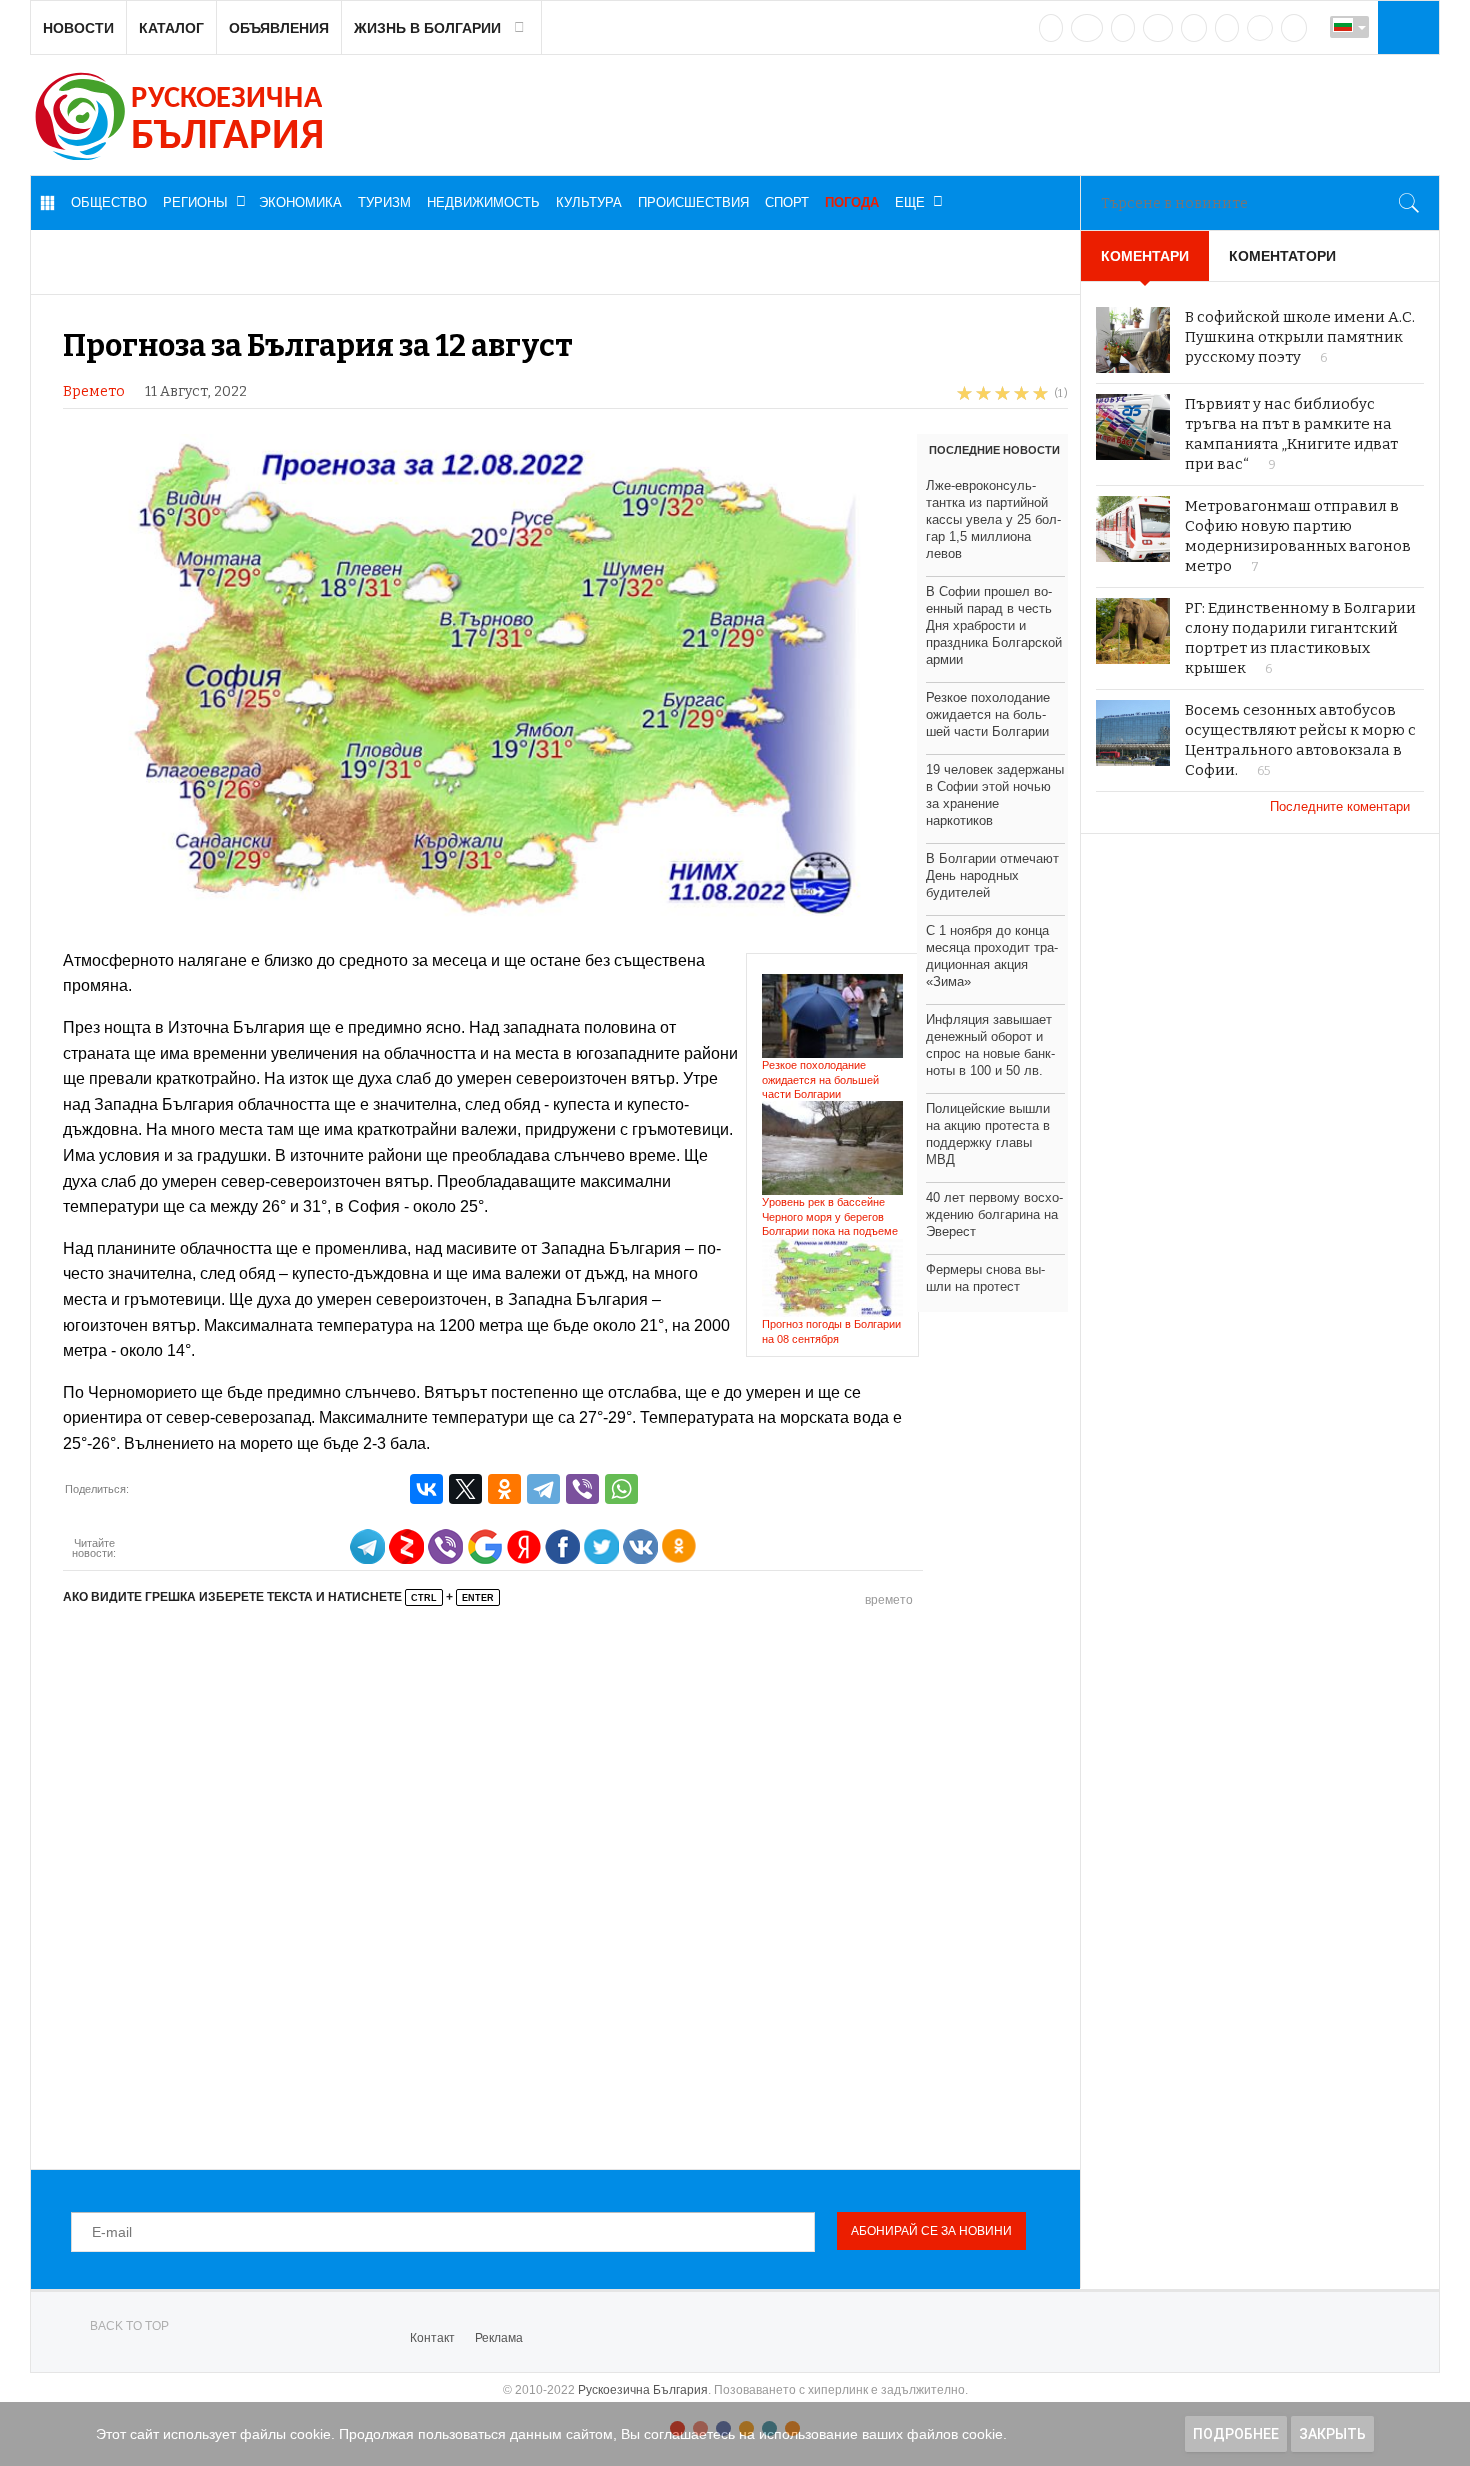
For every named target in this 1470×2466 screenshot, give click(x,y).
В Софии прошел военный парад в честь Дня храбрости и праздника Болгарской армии (994, 625)
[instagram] (1194, 28)
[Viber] (582, 1489)
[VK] (1051, 28)
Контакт (432, 2338)
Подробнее (1236, 2434)
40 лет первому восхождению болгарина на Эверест (994, 1214)
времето (889, 1600)
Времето (94, 391)
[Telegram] (1227, 28)
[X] (465, 1489)
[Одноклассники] (504, 1489)
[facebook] (1087, 28)
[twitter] (1123, 28)
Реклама (499, 2338)
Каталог (171, 28)
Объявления (279, 28)
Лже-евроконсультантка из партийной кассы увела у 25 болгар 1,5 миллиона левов (993, 519)
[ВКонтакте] (426, 1489)
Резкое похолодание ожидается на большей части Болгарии (820, 1079)
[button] (1406, 27)
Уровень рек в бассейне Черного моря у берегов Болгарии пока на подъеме (830, 1216)
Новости (78, 28)
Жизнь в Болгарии (427, 28)
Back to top (129, 2326)
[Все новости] (47, 203)
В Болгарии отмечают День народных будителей (992, 875)
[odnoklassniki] (1158, 28)
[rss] (1294, 28)
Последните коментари (1342, 806)
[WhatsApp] (621, 1489)
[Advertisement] (565, 1886)
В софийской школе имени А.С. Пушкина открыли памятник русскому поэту (1300, 337)
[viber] (1260, 28)
